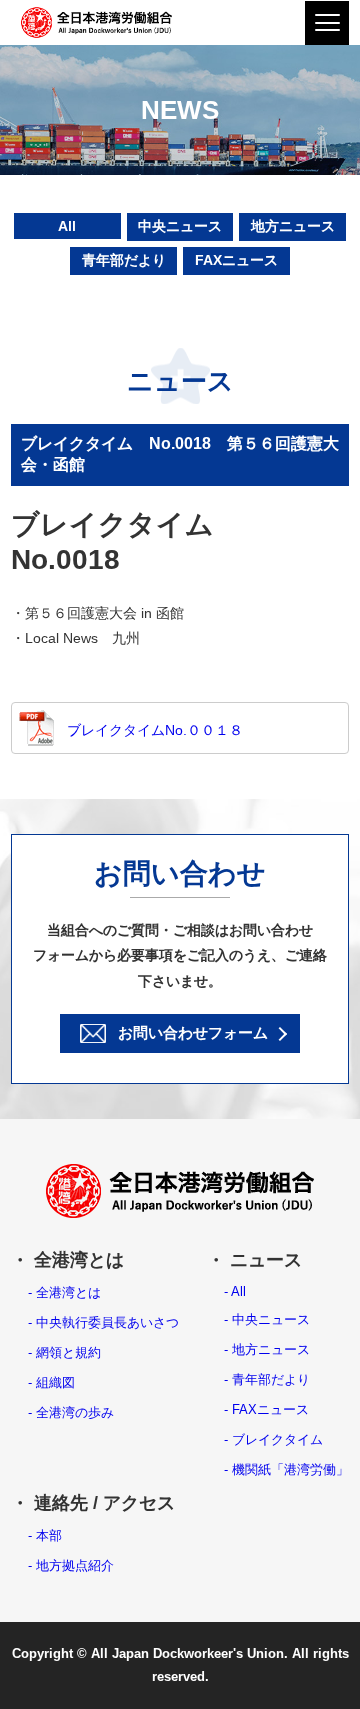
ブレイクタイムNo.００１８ (155, 730)
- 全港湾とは (64, 1292)
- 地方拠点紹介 (71, 1565)
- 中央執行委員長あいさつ (103, 1322)
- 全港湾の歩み (71, 1412)
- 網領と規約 (64, 1352)
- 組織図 (51, 1382)
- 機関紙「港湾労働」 (286, 1469)
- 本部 (45, 1535)
